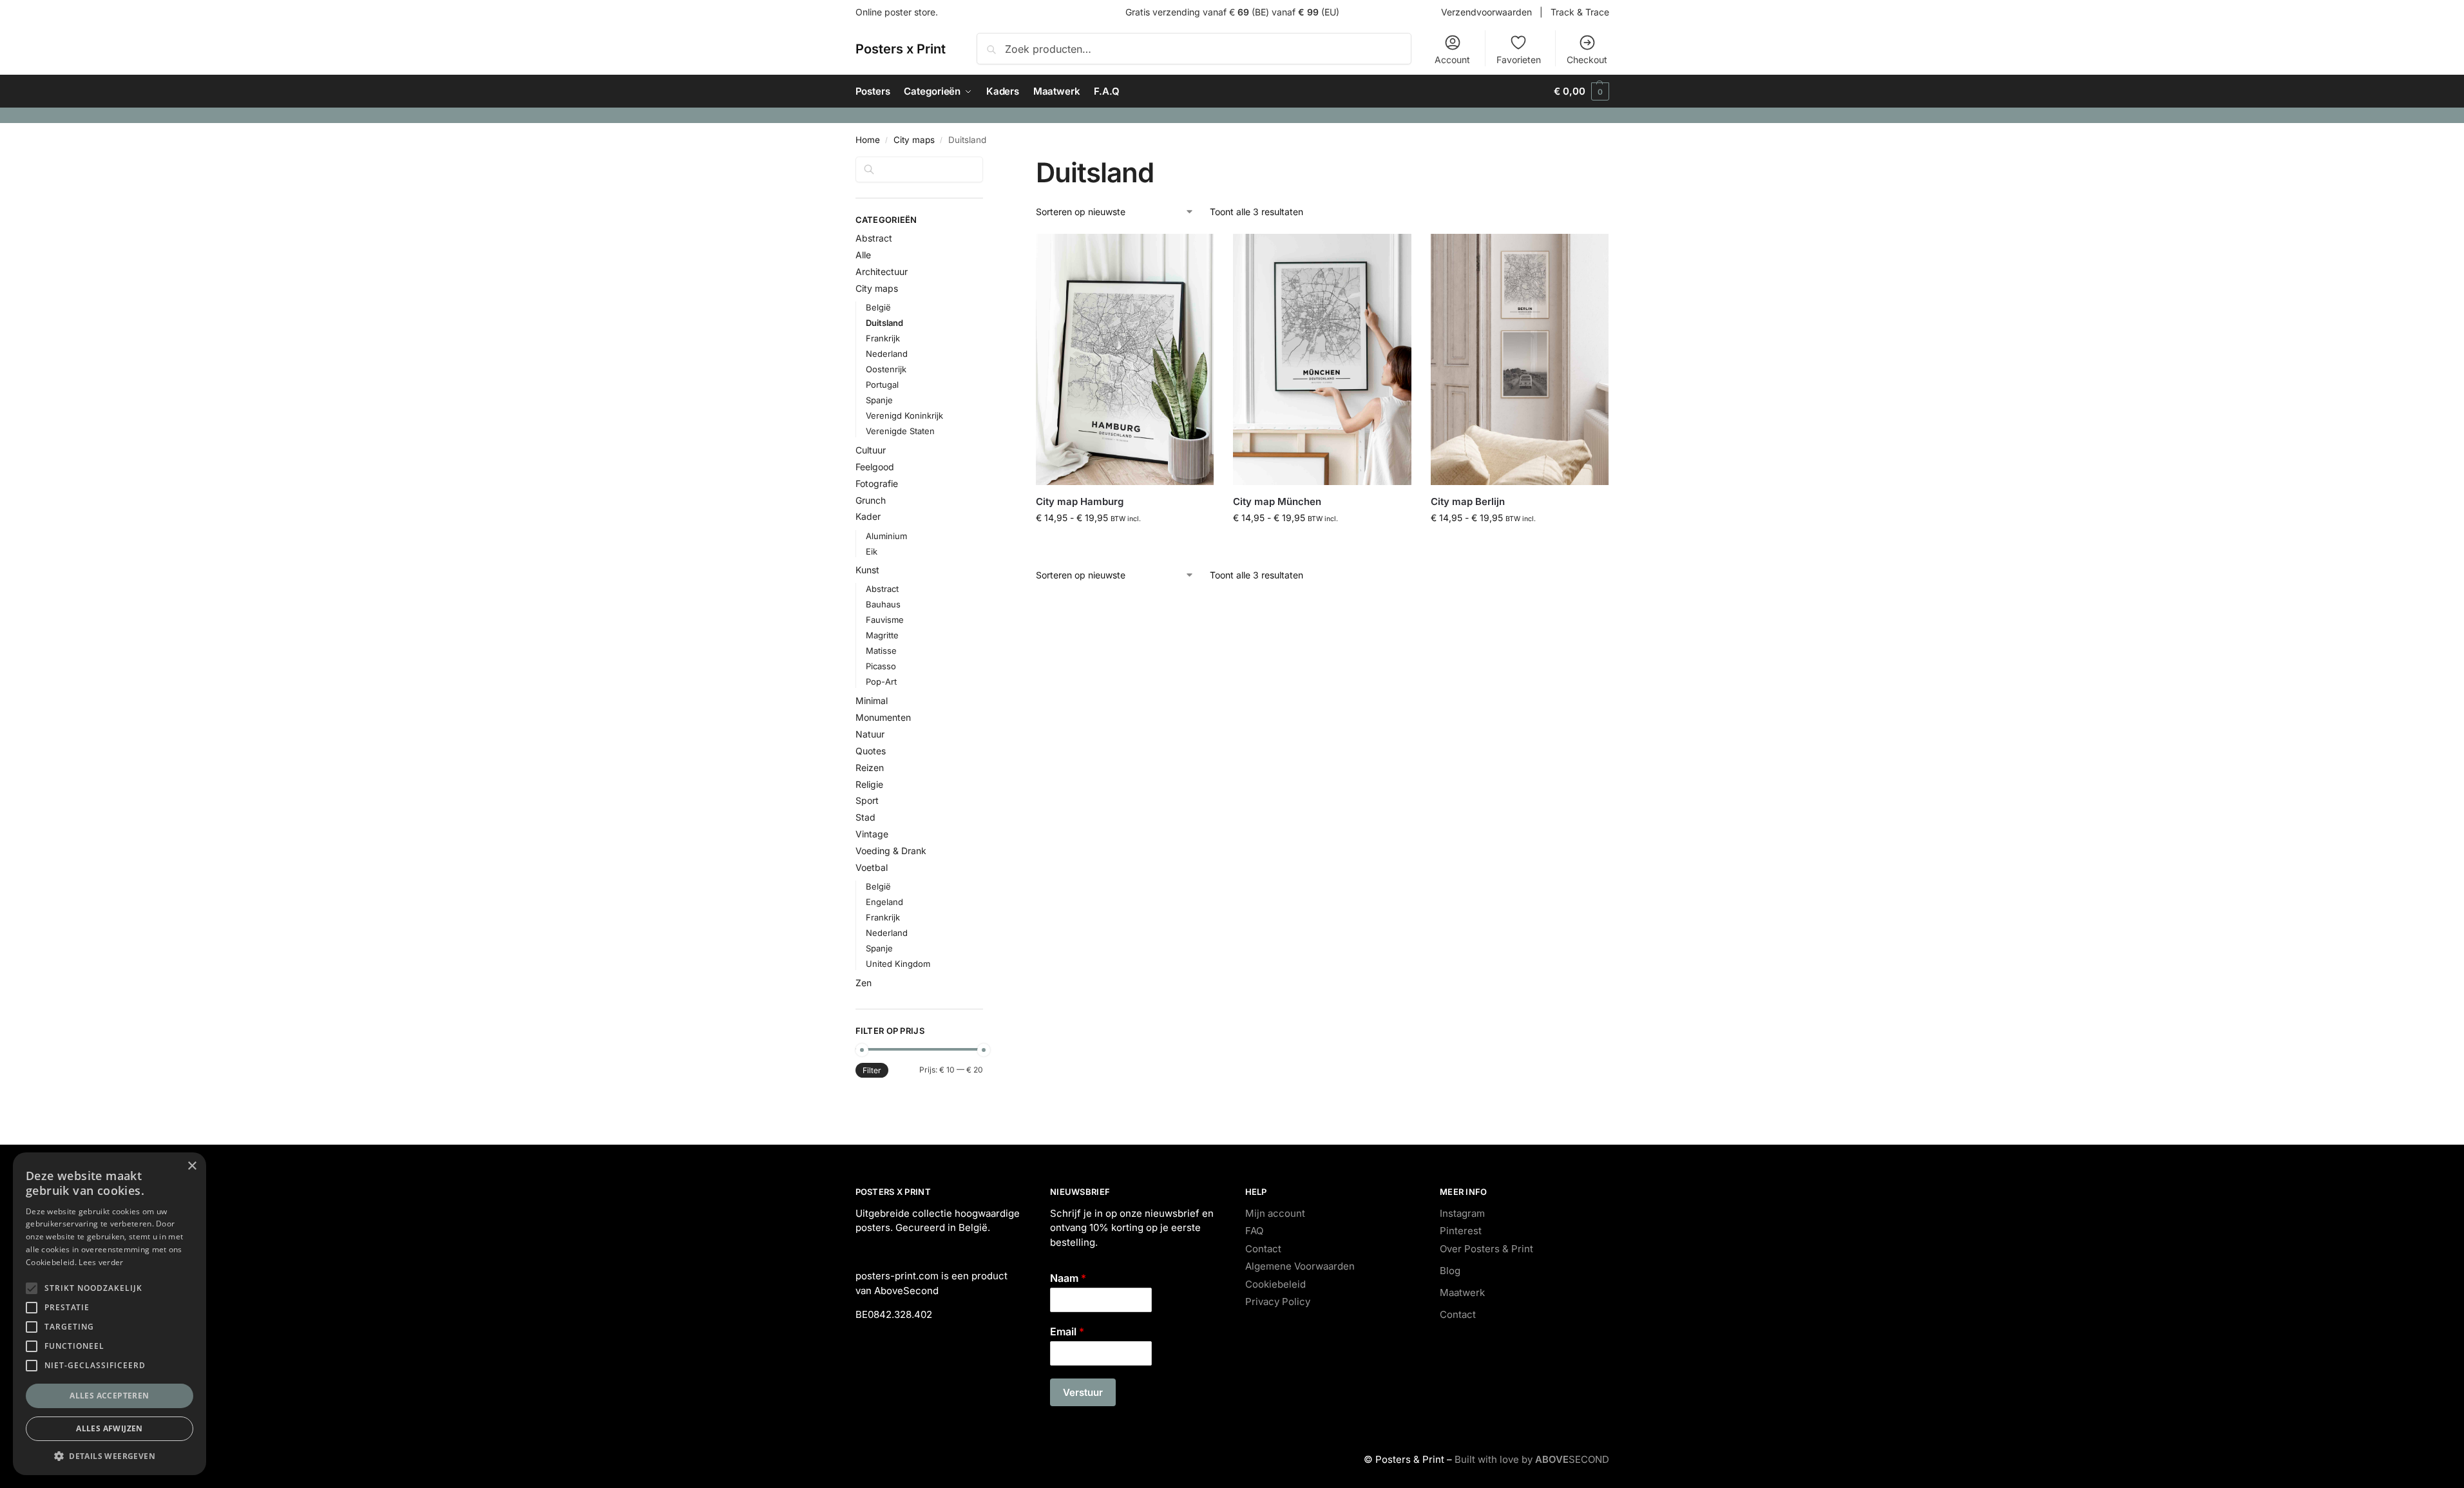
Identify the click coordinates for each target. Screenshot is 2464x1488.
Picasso (881, 666)
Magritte (882, 635)
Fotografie (877, 483)
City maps (914, 140)
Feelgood (875, 467)
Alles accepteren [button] (109, 1396)
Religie (869, 784)
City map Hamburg (1080, 501)
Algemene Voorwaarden (1300, 1266)
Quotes (871, 751)
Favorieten (1519, 60)
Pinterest (1461, 1231)
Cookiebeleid (1275, 1284)
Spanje (879, 400)
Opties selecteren (1125, 545)
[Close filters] (987, 164)
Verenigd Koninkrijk (904, 415)
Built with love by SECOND (1532, 1459)
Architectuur (882, 272)
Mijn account (1275, 1213)
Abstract (874, 238)
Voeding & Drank (891, 851)
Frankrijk (883, 338)
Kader (868, 516)
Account (1452, 60)
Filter (872, 1070)
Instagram (1462, 1213)
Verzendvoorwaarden (1486, 12)
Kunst (867, 570)
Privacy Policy (1278, 1302)
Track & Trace (1580, 12)
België (878, 307)
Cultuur (871, 450)
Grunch (871, 500)
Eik (872, 551)
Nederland (887, 354)
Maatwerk (1462, 1292)
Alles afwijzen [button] (110, 1428)
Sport (867, 800)
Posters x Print (901, 49)
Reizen (870, 768)
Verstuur (1083, 1392)
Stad (865, 817)
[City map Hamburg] (1125, 360)
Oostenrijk (886, 369)
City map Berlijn (1468, 501)
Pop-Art (881, 682)
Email (1067, 1331)
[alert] (110, 1314)
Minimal (872, 701)
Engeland (884, 902)
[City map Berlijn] (1520, 360)
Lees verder (101, 1262)
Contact (1263, 1249)
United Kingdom (898, 964)
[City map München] (1322, 360)
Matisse (881, 651)
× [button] (192, 1166)
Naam (1068, 1278)
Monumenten (883, 717)
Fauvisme (885, 620)
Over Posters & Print (1486, 1249)
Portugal (882, 385)
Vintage (872, 834)
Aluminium (886, 536)
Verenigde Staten (900, 431)
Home (868, 140)
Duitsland (884, 323)
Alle (863, 255)
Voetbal (872, 867)
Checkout (1587, 60)
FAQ (1254, 1231)
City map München (1277, 501)
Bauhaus (883, 604)
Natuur (870, 734)
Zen (864, 983)
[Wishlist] (1194, 253)
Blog (1450, 1271)
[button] (1581, 91)
